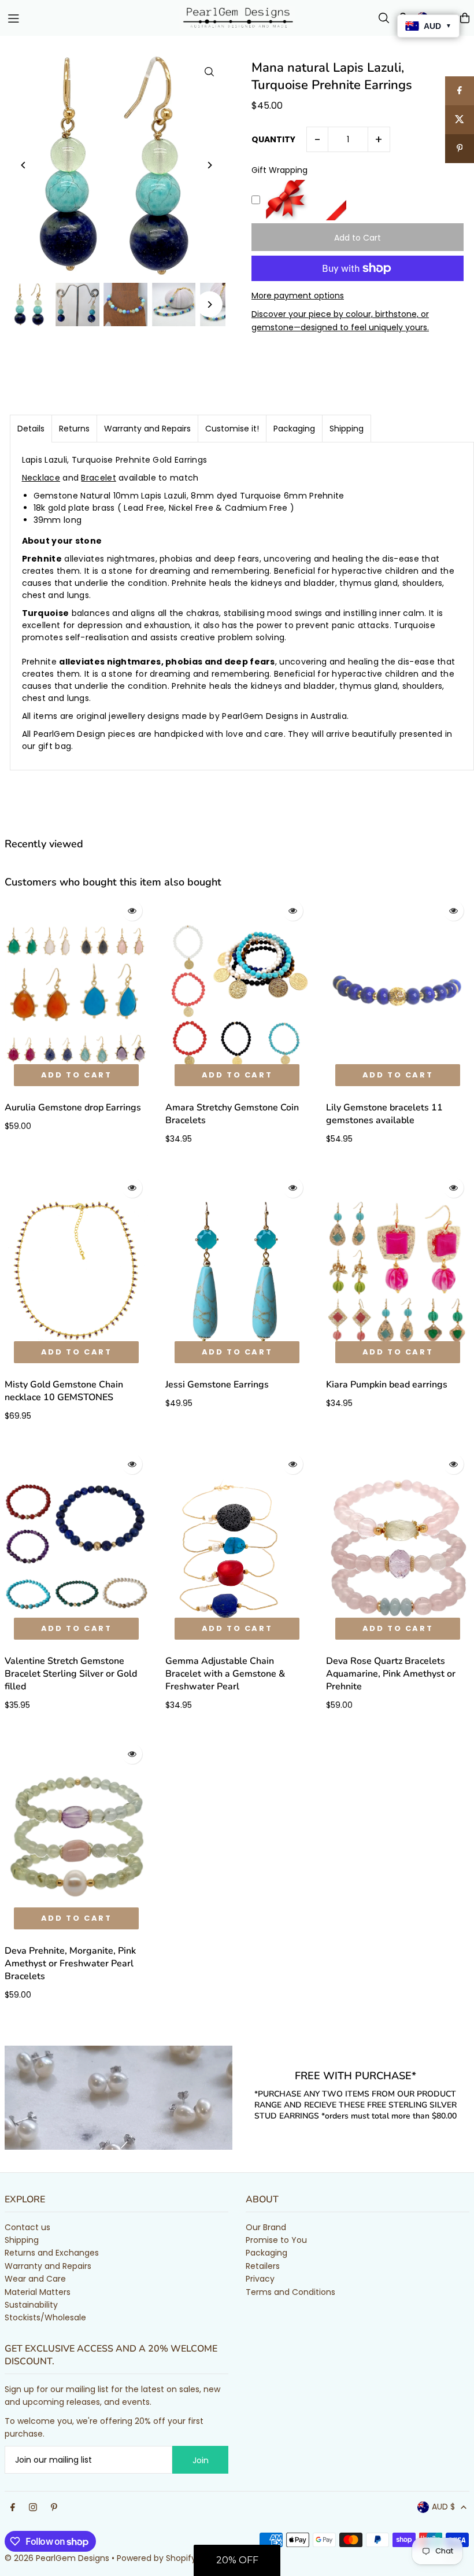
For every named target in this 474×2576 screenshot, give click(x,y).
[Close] (462, 1162)
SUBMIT (237, 1373)
